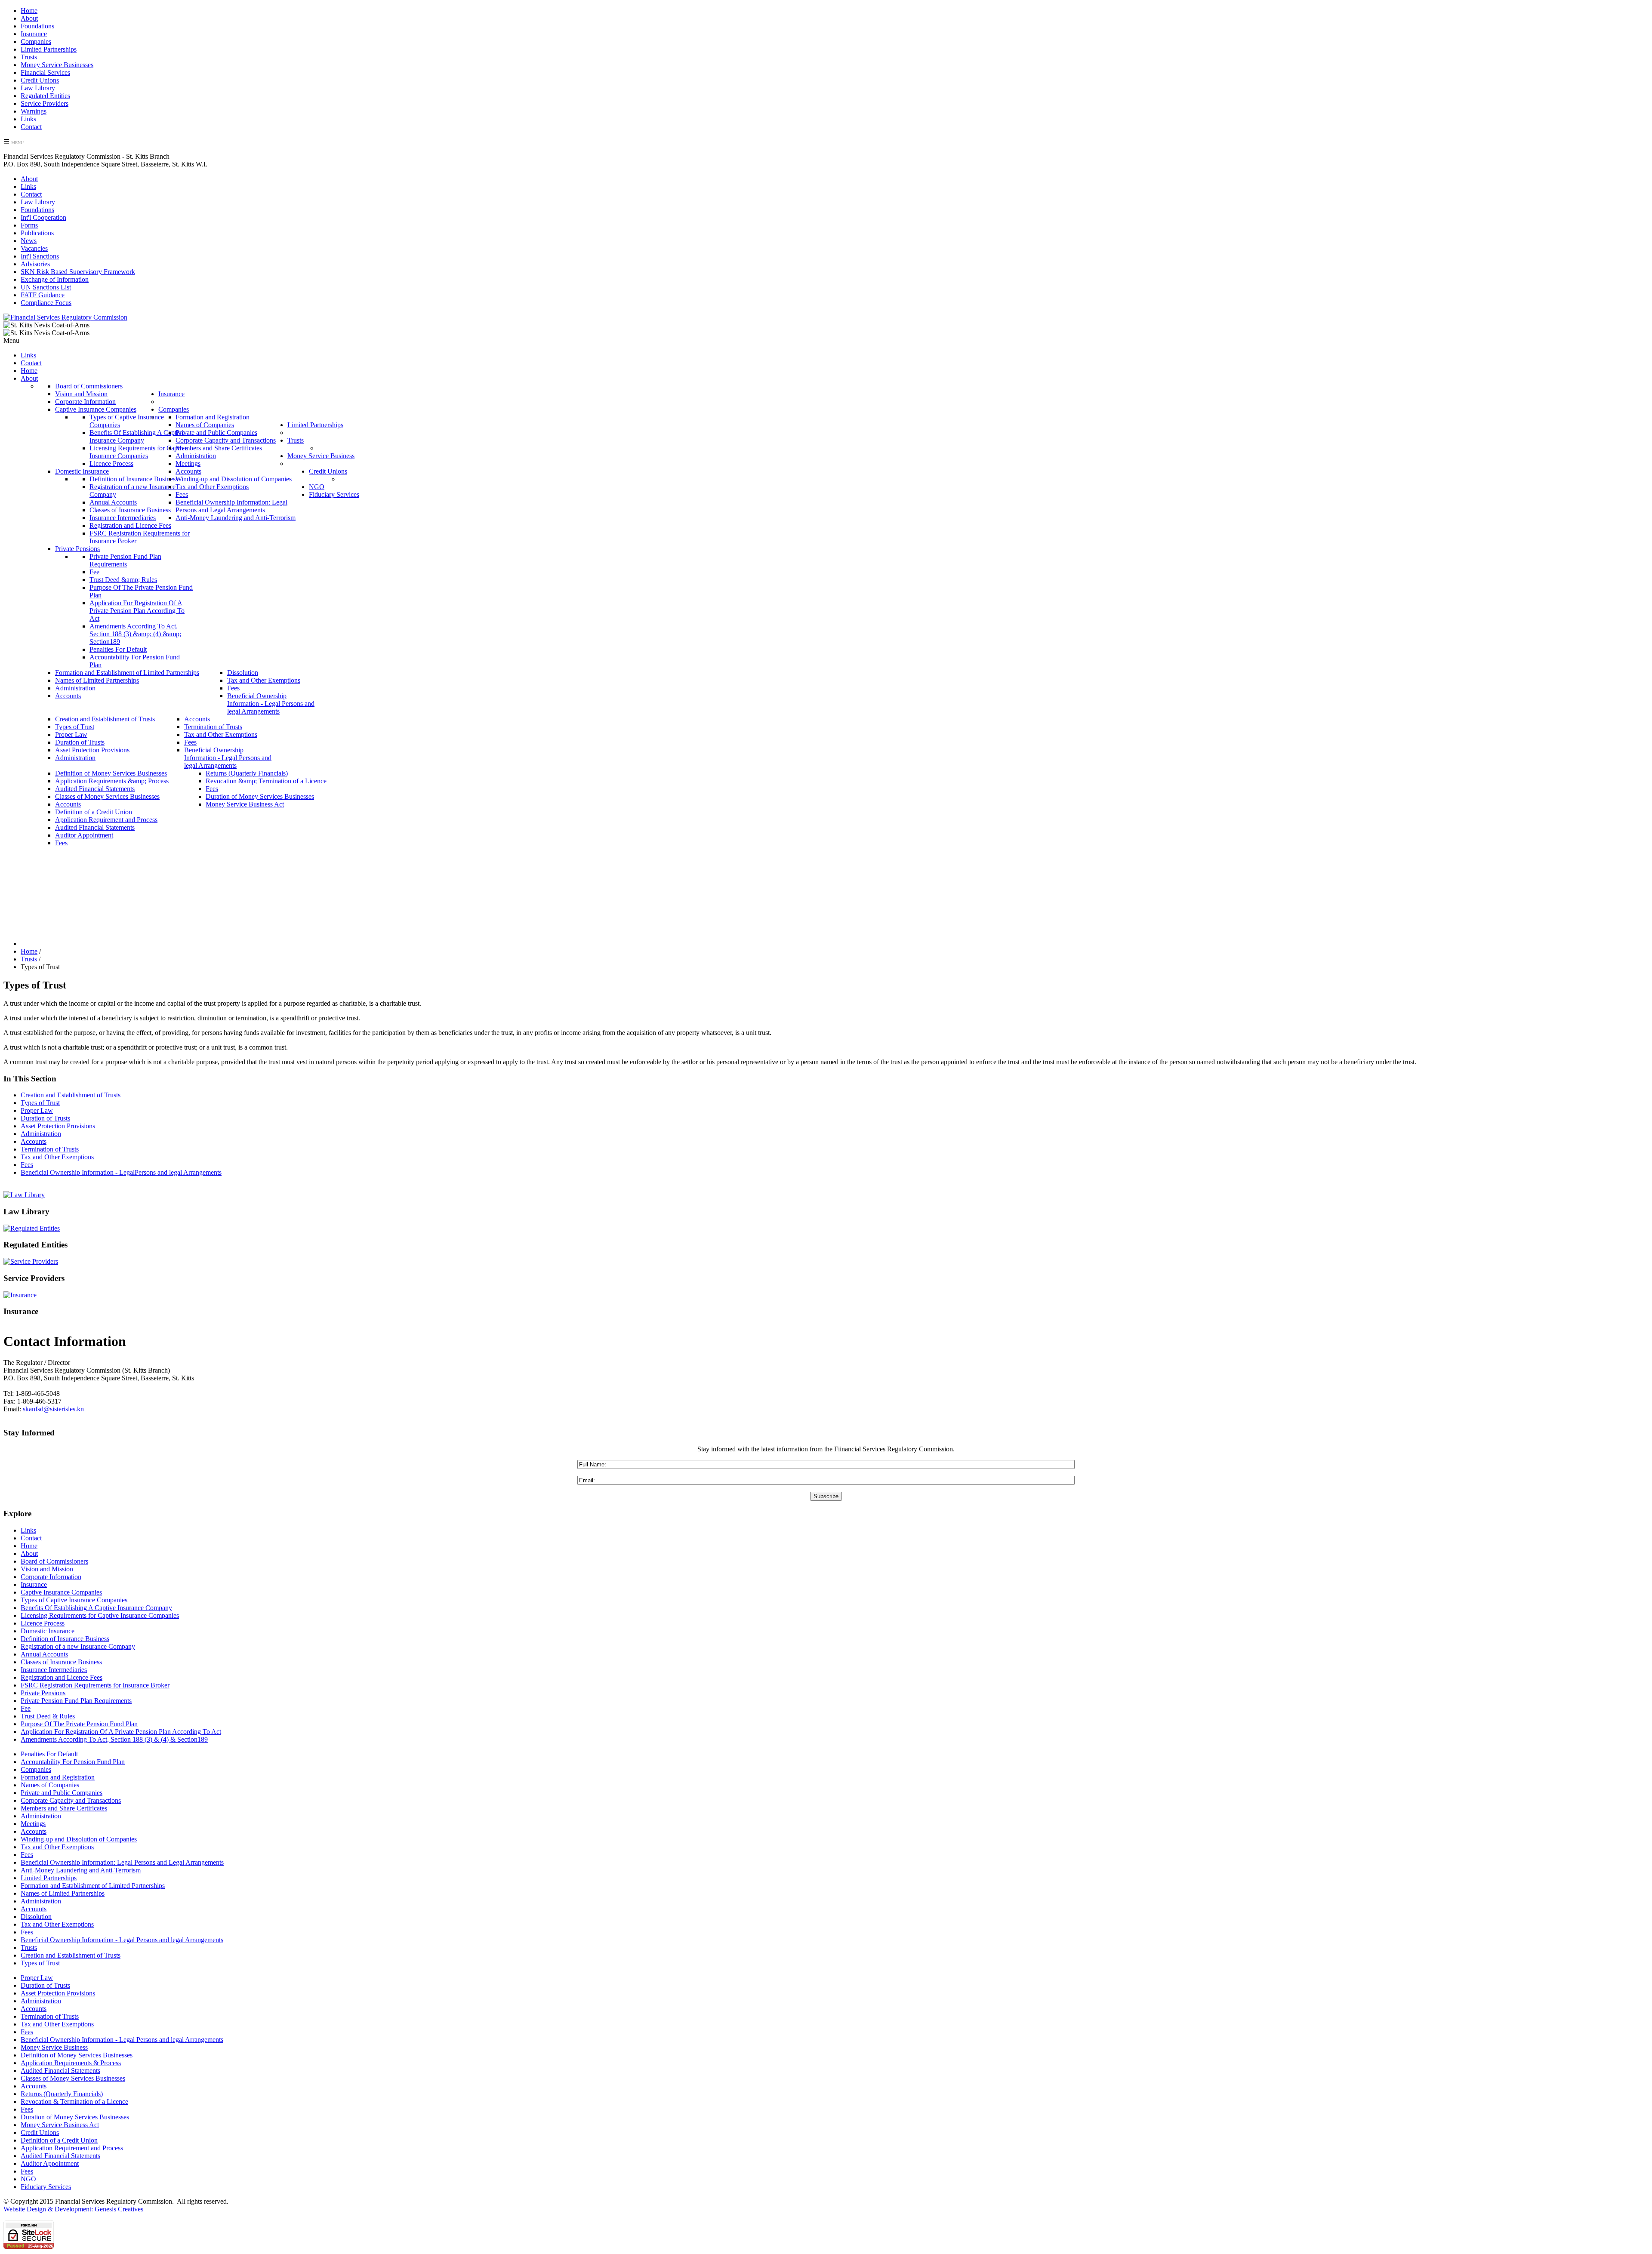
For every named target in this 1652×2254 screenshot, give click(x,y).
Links (28, 119)
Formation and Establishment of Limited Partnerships (93, 1886)
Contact (31, 127)
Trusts (29, 57)
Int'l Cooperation (43, 217)
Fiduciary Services (46, 2187)
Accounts (34, 1141)
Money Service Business (54, 2047)
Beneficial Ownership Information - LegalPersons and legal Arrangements (121, 1172)
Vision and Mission (47, 1569)
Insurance (34, 34)
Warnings (34, 111)
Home (29, 11)
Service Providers (45, 103)
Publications (37, 233)
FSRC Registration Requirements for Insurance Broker (95, 1685)
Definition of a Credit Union (59, 2140)
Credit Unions (40, 80)
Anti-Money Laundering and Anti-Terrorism (81, 1870)
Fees (27, 1165)
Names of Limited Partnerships (63, 1893)
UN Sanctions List (46, 287)
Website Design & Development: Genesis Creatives (73, 2209)
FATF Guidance (43, 295)
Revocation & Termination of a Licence (74, 2102)
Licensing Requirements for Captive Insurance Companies (100, 1615)
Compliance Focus (46, 303)
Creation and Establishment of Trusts (71, 1095)
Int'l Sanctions (40, 256)
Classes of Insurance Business (61, 1662)
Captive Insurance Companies (61, 1592)
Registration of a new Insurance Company (78, 1646)
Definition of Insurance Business (65, 1639)
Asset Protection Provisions (58, 1126)
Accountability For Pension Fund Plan (73, 1762)
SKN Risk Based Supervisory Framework (78, 272)
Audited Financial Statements (60, 2071)
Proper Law (37, 1110)
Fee (26, 1708)
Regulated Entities (45, 96)
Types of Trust (40, 1103)
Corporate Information (51, 1577)
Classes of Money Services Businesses (73, 2078)
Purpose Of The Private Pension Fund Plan (79, 1724)
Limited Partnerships (49, 49)
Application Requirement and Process (72, 2148)
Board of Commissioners (54, 1561)
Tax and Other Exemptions (57, 1157)
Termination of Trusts (50, 1149)
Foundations (37, 26)
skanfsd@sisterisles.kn (53, 1409)
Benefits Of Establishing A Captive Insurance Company (96, 1608)
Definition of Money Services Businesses (77, 2055)
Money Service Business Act (60, 2125)
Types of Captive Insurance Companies (74, 1600)
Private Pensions (43, 1693)
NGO (28, 2179)
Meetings (33, 1824)
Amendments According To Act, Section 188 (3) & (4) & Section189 (114, 1739)
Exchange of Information (55, 279)
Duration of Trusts (45, 1118)
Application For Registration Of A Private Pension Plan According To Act (121, 1732)
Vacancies (34, 248)
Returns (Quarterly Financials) (62, 2094)
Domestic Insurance (48, 1631)
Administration (41, 1134)
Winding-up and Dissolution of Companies (79, 1839)
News (29, 241)
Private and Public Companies (62, 1793)
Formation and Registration (58, 1777)
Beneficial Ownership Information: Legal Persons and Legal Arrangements (122, 1862)
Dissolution (36, 1917)
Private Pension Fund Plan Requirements (76, 1701)
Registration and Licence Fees (62, 1677)
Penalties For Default (49, 1754)
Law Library (38, 88)
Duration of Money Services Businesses (75, 2117)
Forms (29, 225)
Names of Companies (50, 1785)
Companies (36, 42)
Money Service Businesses (57, 65)
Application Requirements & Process (71, 2063)
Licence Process (43, 1623)
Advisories (35, 264)
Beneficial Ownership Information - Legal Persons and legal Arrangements (122, 1940)
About (29, 18)
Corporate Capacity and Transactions (71, 1800)
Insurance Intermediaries (54, 1670)
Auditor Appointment (50, 2163)
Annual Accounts (44, 1654)
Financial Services (45, 72)
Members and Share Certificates (64, 1808)
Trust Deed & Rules (48, 1716)
